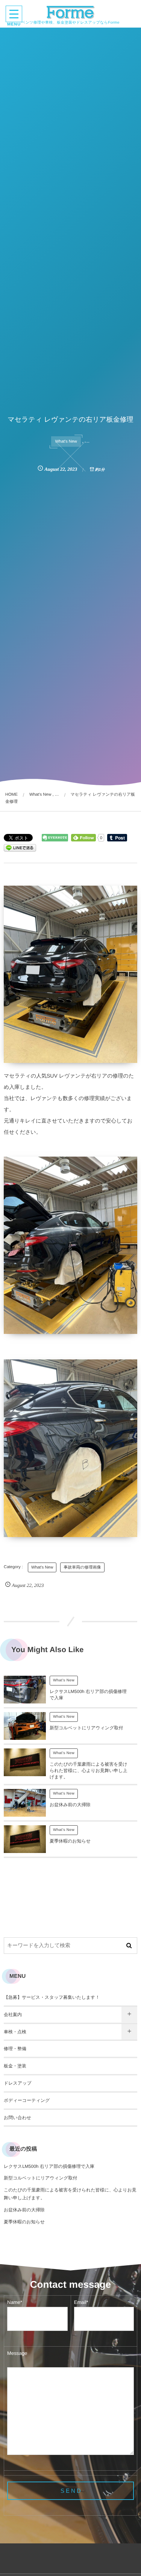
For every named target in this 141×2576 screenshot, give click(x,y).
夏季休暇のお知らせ (70, 1841)
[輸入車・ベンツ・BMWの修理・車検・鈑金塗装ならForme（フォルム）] (70, 12)
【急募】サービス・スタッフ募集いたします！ (52, 1997)
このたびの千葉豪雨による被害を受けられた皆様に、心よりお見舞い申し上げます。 (89, 1771)
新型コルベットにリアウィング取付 (86, 1728)
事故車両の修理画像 (82, 1567)
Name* (15, 2302)
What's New (66, 442)
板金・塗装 (15, 2066)
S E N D (71, 2491)
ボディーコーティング (27, 2100)
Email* (81, 2302)
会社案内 (13, 2015)
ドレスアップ (18, 2083)
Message (17, 2353)
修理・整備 (15, 2049)
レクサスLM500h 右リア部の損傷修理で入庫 (49, 2166)
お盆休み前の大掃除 (70, 1805)
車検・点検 (15, 2032)
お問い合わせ (17, 2118)
